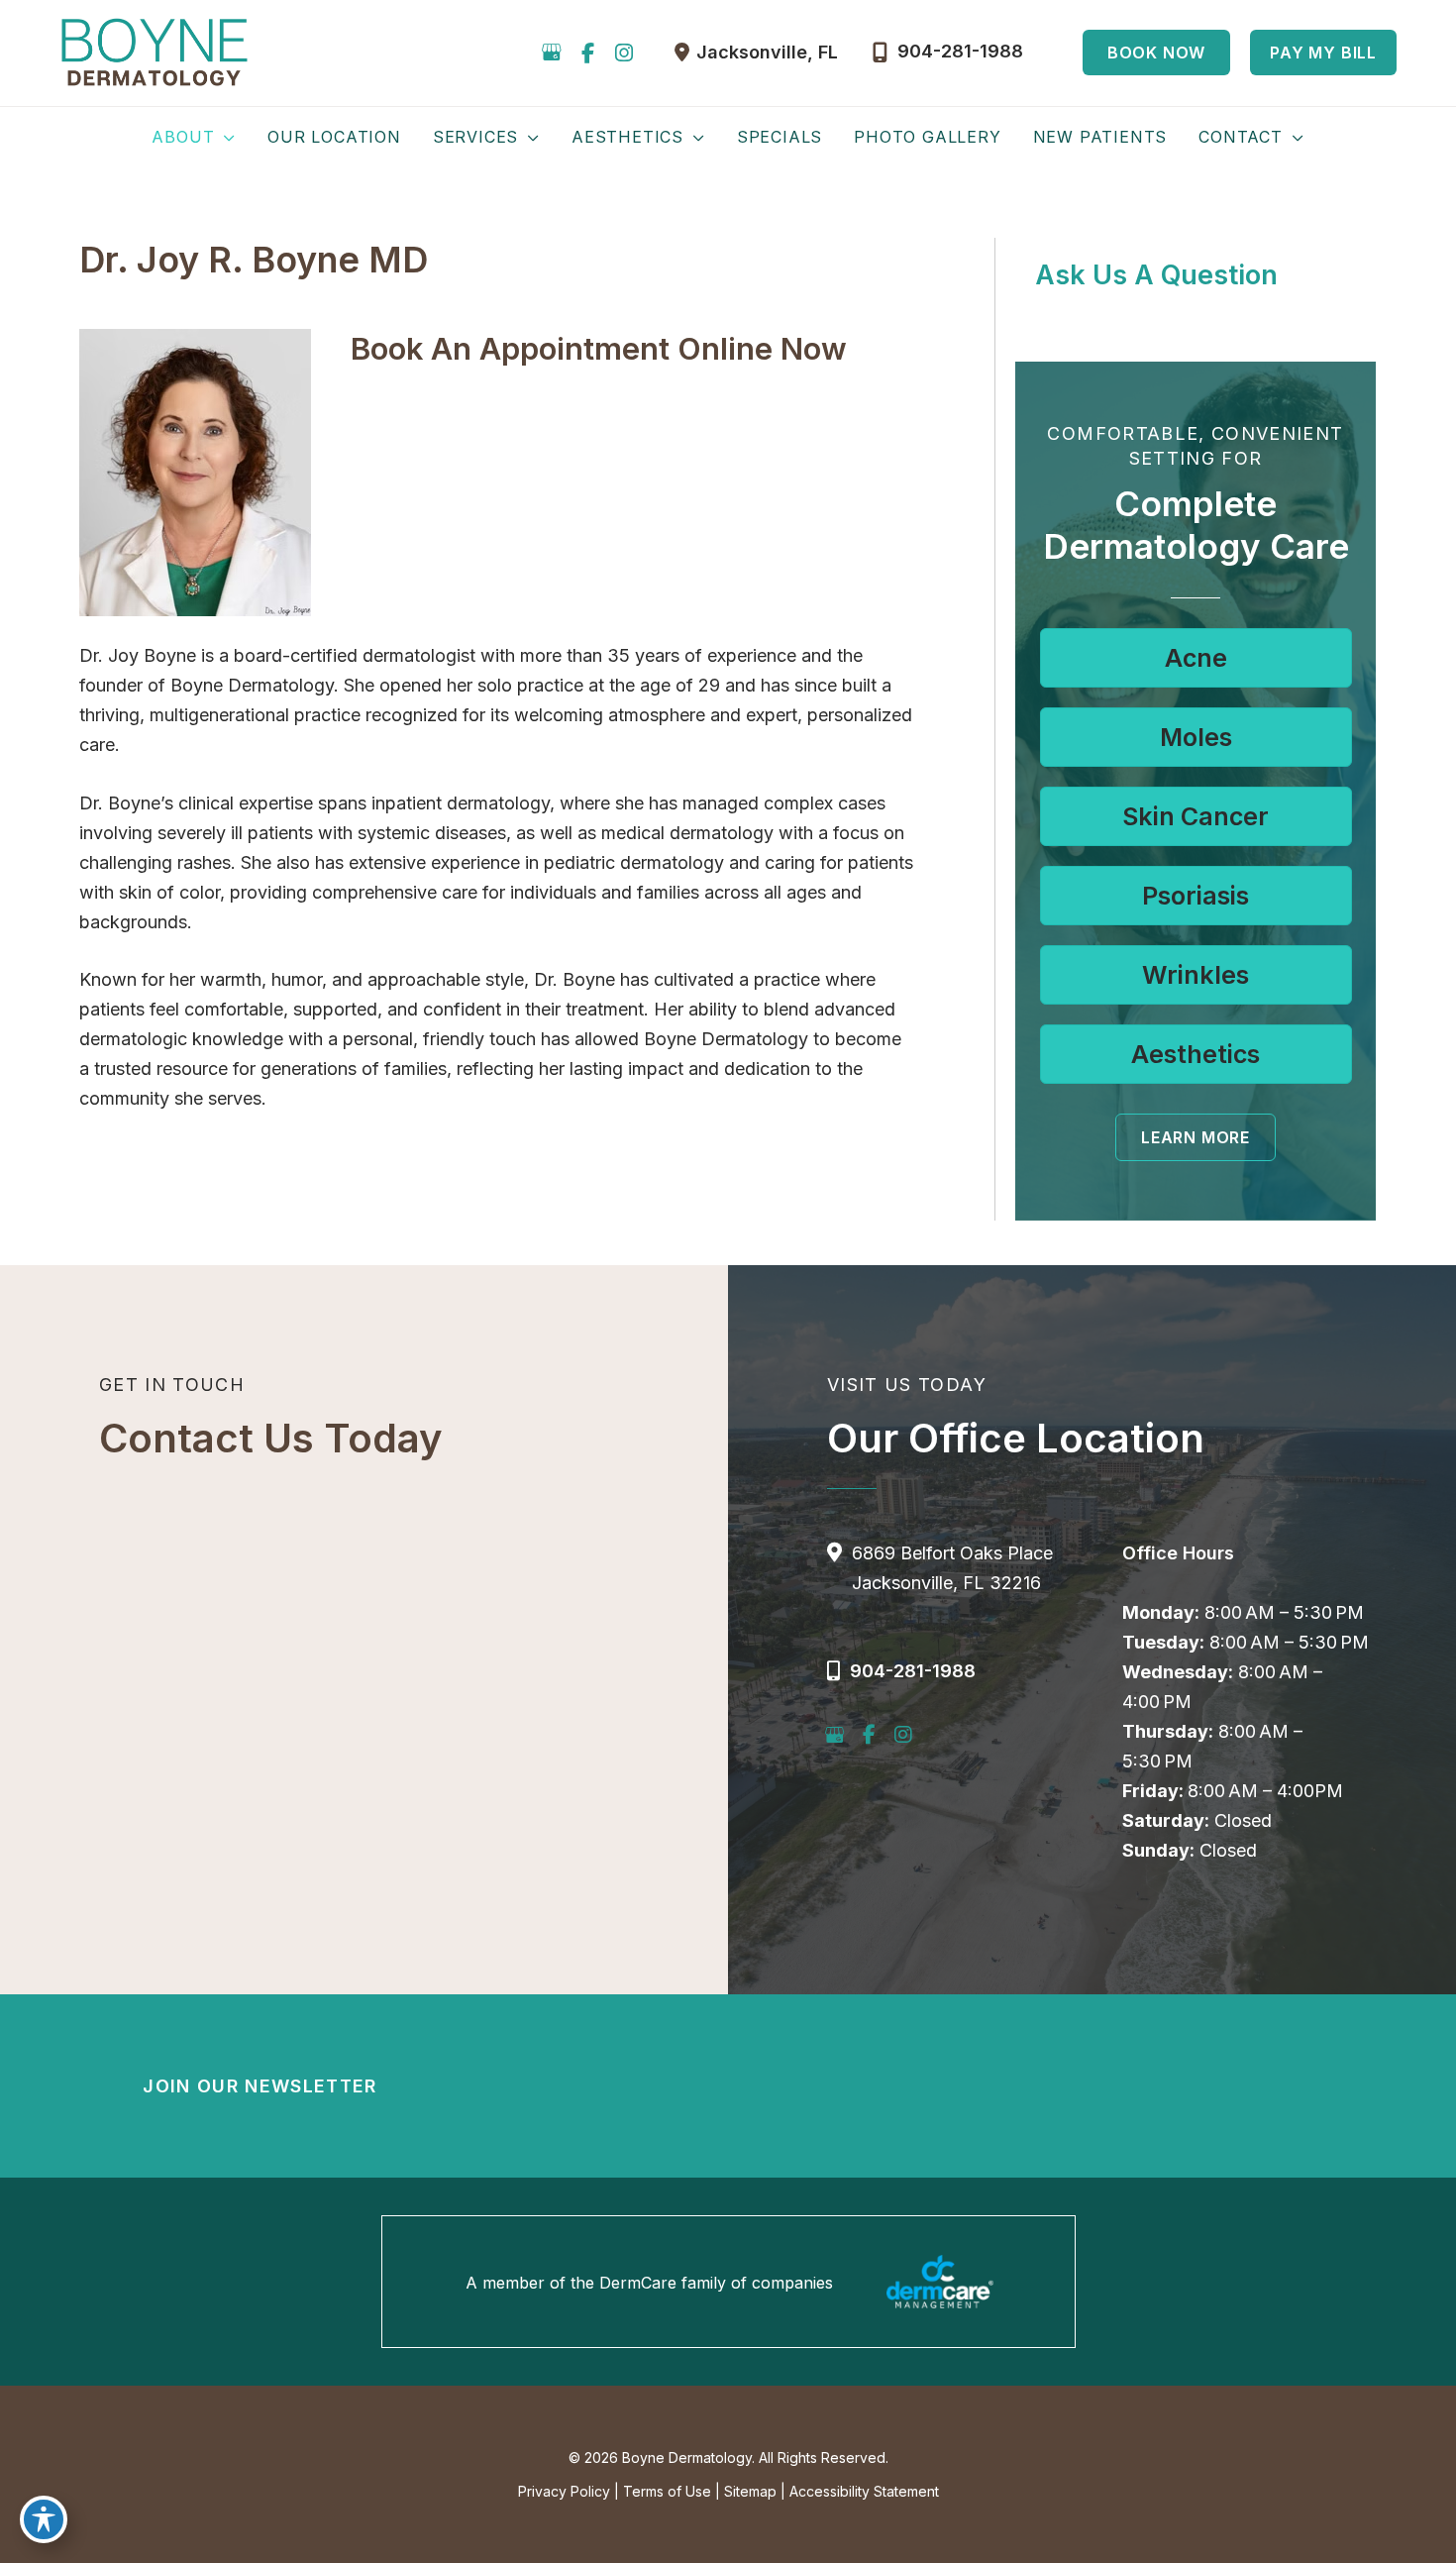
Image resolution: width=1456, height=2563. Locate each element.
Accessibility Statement (864, 2491)
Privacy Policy (564, 2491)
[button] (1156, 53)
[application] (225, 137)
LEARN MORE (1196, 1137)
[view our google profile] (552, 53)
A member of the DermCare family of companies (649, 2283)
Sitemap (750, 2491)
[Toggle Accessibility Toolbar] (44, 2519)
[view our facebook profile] (588, 53)
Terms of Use (667, 2491)
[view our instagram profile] (624, 53)
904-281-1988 (913, 1671)
